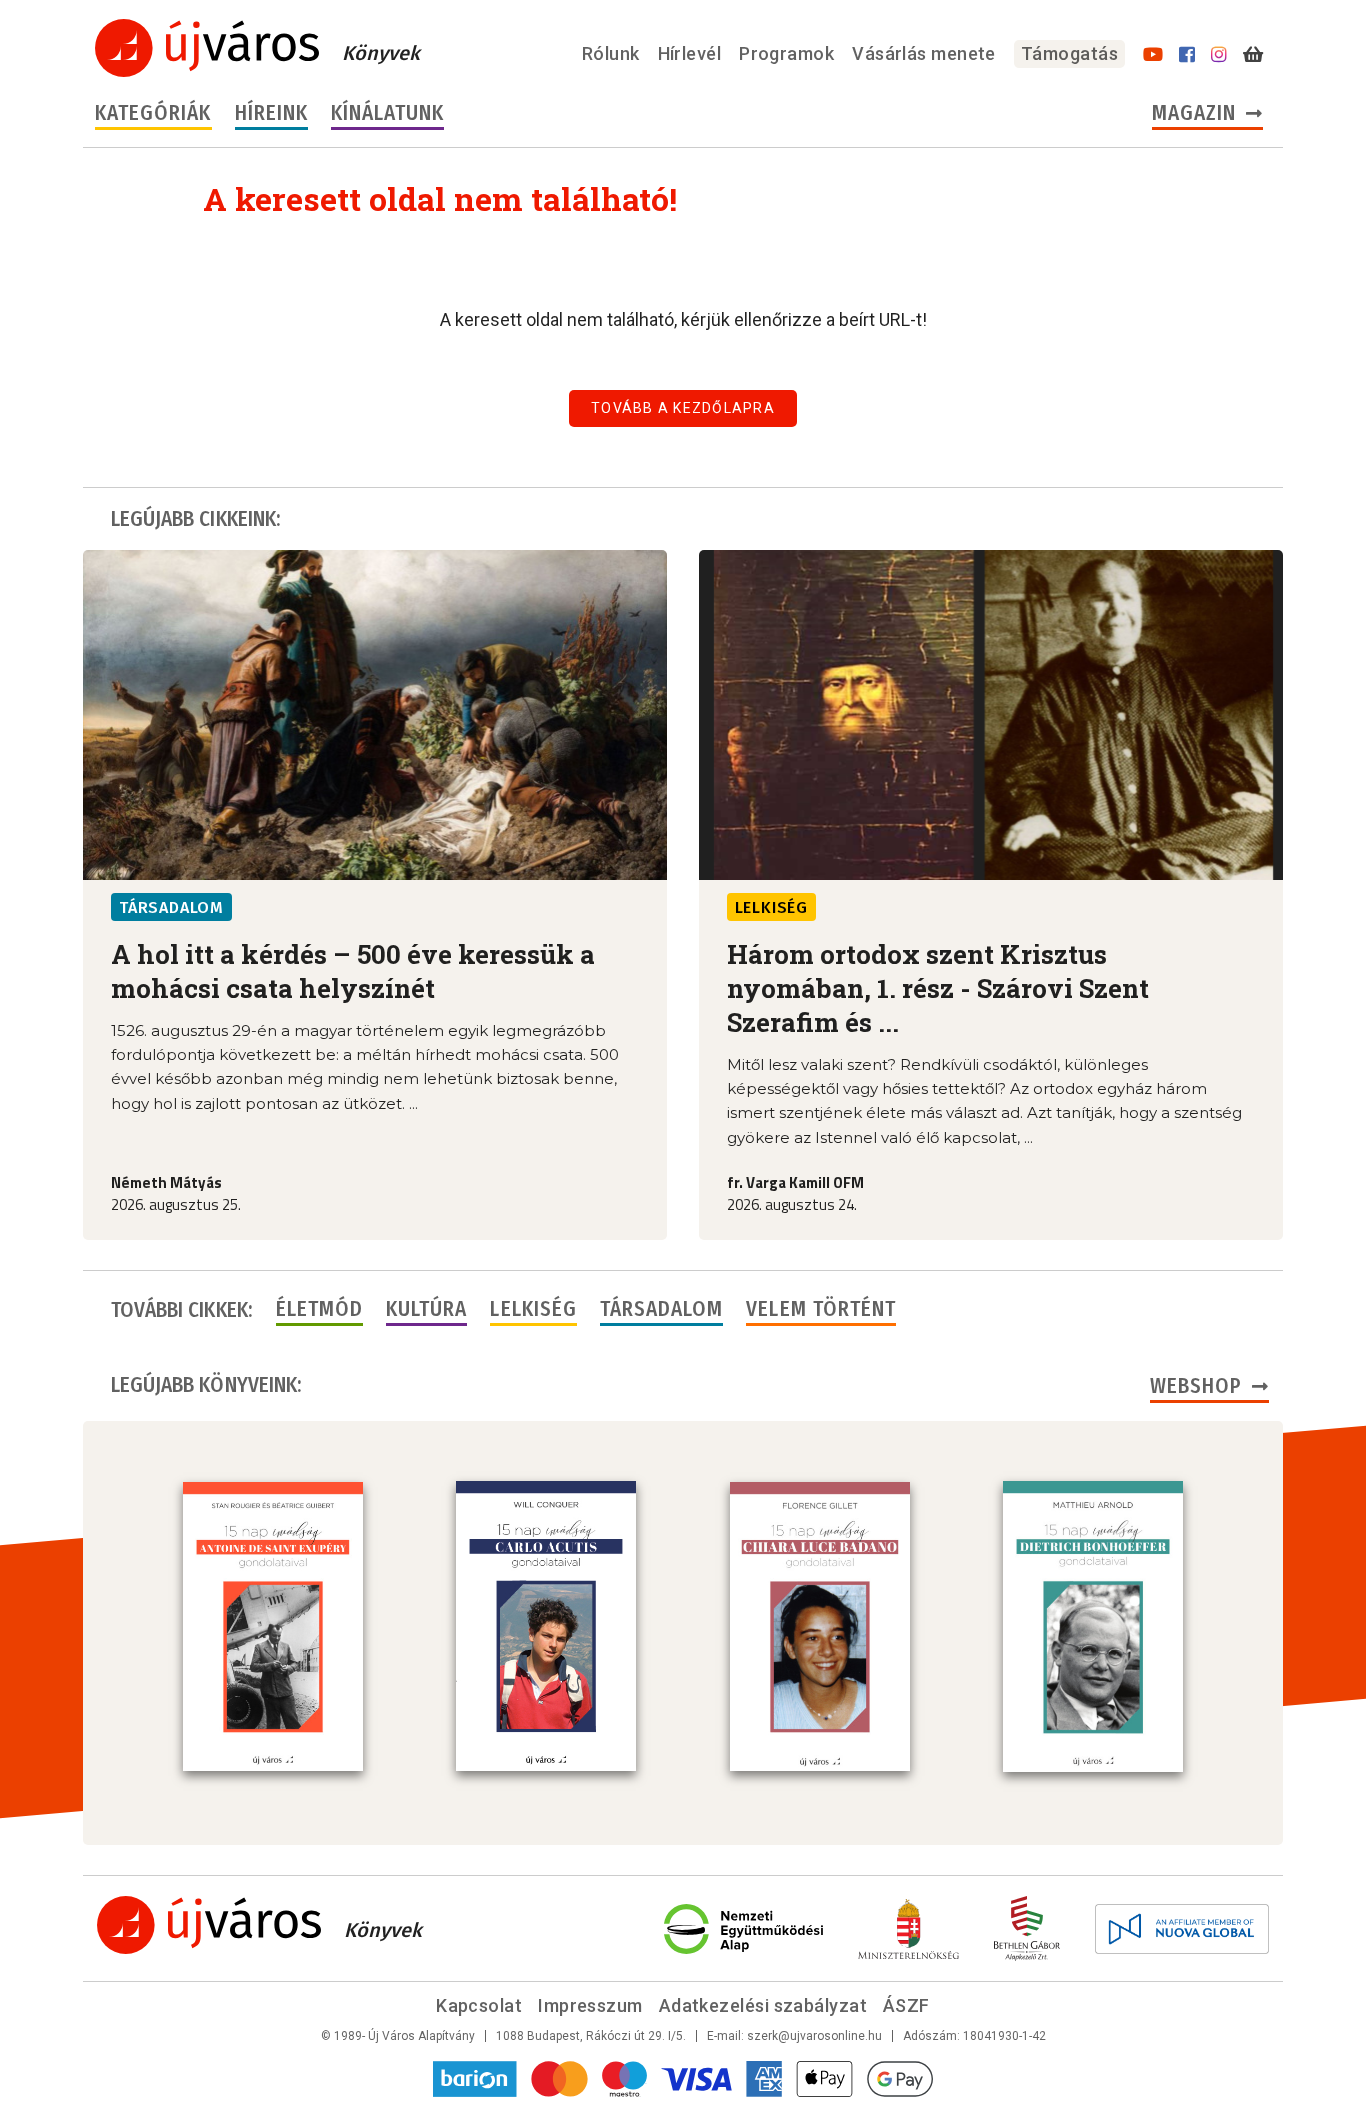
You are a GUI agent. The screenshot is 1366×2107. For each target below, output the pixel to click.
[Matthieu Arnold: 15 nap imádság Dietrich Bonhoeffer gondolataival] (1093, 1626)
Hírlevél (690, 53)
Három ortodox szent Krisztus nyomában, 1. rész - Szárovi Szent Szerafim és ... (938, 988)
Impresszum (590, 2005)
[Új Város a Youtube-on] (1153, 55)
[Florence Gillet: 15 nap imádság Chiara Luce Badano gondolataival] (820, 1627)
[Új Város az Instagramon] (1219, 55)
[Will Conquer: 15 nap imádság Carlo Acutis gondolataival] (546, 1626)
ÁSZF (906, 2005)
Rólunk (611, 53)
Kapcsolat (479, 2005)
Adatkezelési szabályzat (763, 2005)
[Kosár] (1253, 55)
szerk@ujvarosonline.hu (814, 2036)
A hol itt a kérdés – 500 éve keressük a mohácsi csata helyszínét (353, 971)
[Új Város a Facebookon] (1187, 55)
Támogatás (1069, 53)
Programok (786, 53)
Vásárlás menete (924, 53)
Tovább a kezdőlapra (683, 408)
